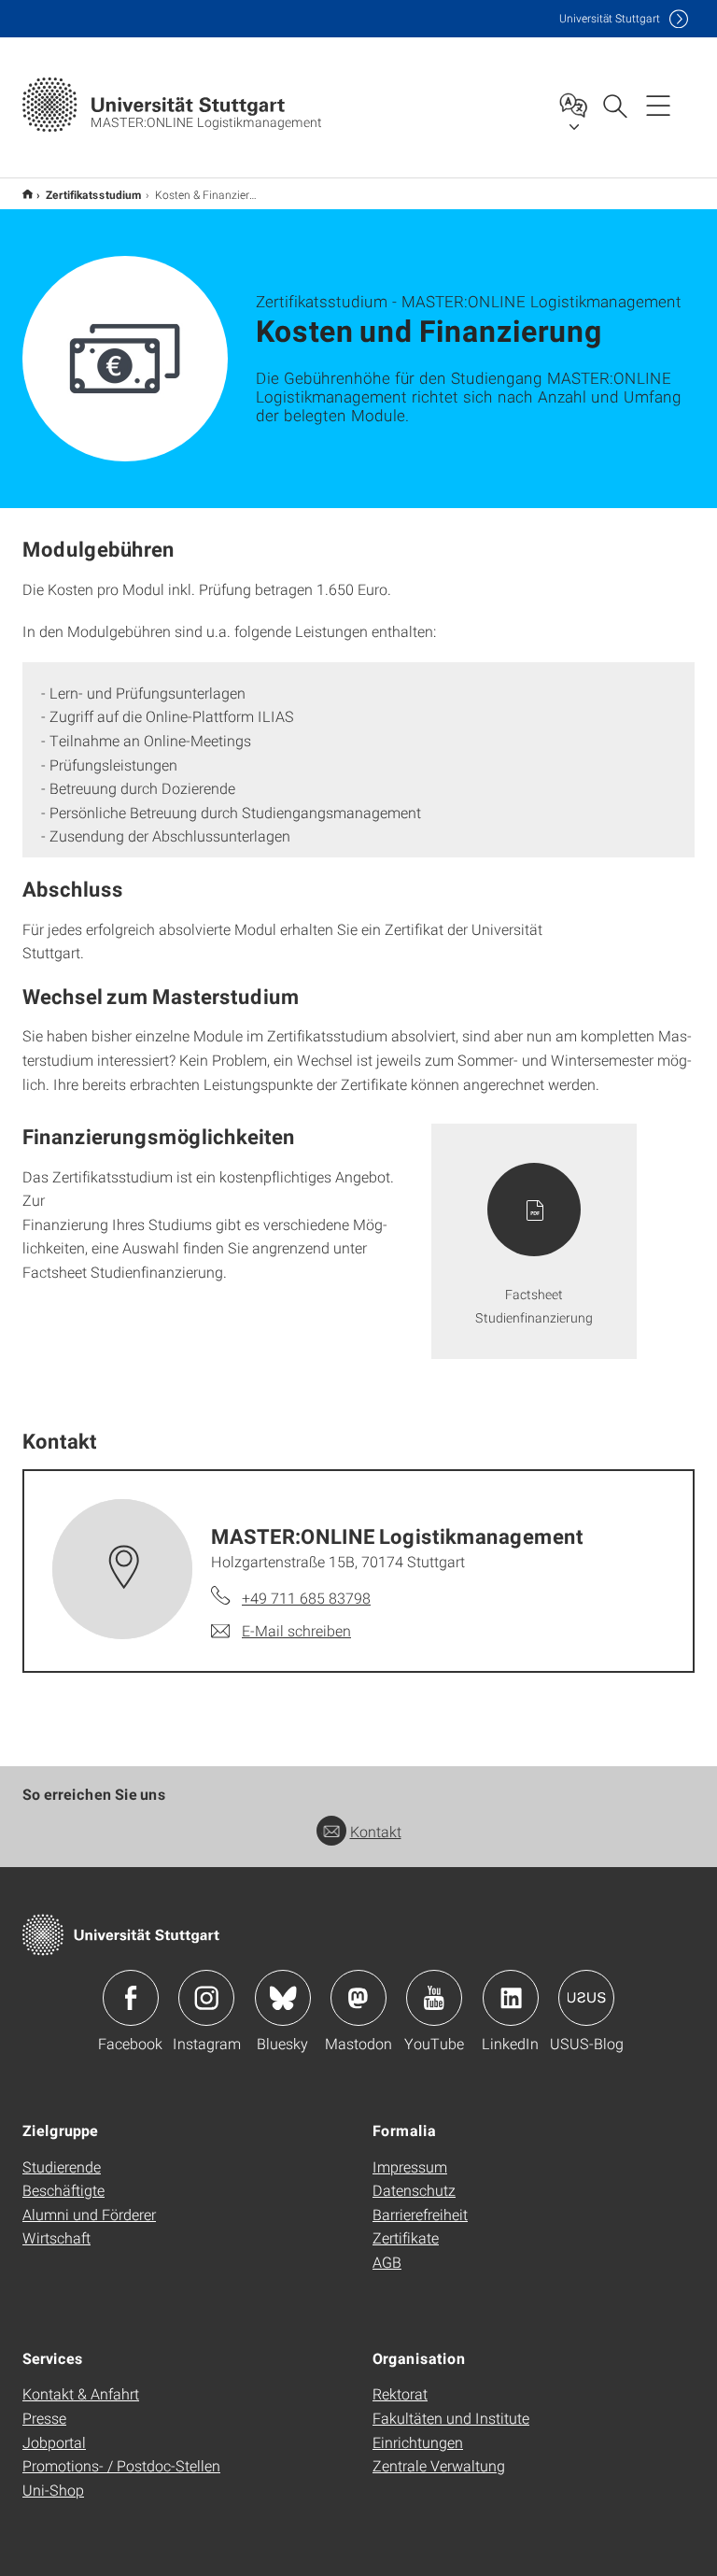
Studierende (62, 2166)
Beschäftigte (63, 2190)
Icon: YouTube (434, 1998)
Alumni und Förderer (89, 2214)
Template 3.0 (28, 194)
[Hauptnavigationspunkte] (658, 105)
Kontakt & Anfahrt (81, 2393)
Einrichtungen (418, 2442)
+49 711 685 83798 (306, 1598)
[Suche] (614, 105)
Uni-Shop (53, 2490)
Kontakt (376, 1831)
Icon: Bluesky (283, 1998)
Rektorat (400, 2393)
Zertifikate (406, 2237)
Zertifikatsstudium (94, 194)
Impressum (410, 2166)
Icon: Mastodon (358, 1998)
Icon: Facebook (131, 1998)
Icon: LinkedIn (511, 1998)
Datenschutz (414, 2190)
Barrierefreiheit (420, 2214)
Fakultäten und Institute (451, 2418)
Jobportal (54, 2442)
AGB (387, 2262)
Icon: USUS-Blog (586, 1998)
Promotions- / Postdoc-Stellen (121, 2465)
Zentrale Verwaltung (439, 2465)
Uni (610, 18)
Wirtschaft (56, 2237)
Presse (44, 2418)
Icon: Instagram (206, 1998)
